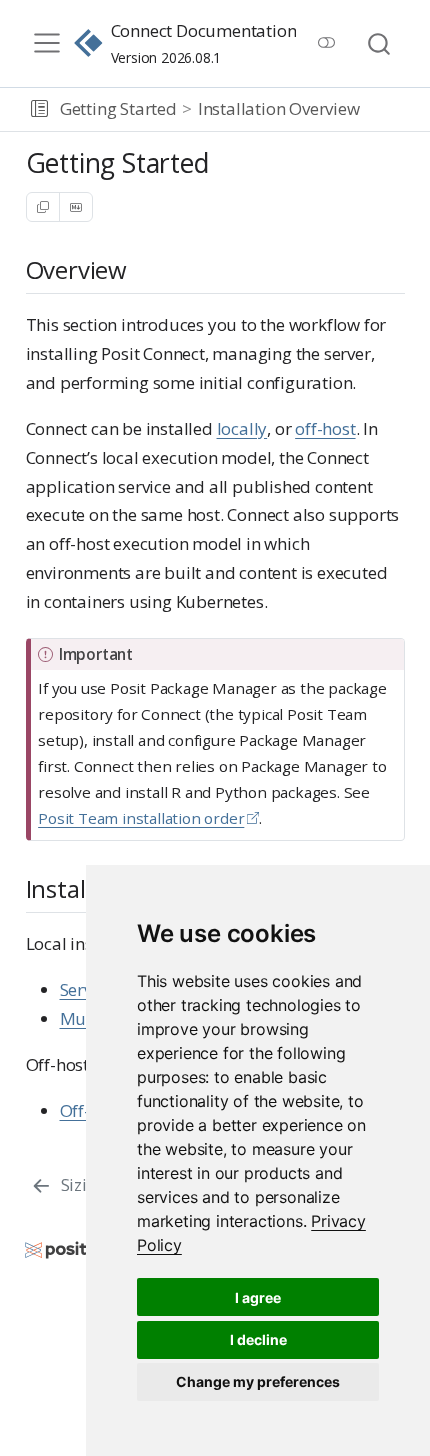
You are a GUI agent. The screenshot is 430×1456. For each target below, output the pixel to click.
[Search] (379, 43)
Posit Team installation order (141, 818)
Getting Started (118, 108)
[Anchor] (143, 268)
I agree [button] (258, 1297)
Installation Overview (279, 108)
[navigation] (391, 110)
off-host (325, 428)
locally (242, 428)
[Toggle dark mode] (326, 42)
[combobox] (380, 43)
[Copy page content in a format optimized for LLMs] (43, 206)
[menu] (47, 43)
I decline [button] (258, 1339)
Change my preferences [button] (258, 1381)
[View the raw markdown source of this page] (75, 206)
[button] (39, 110)
